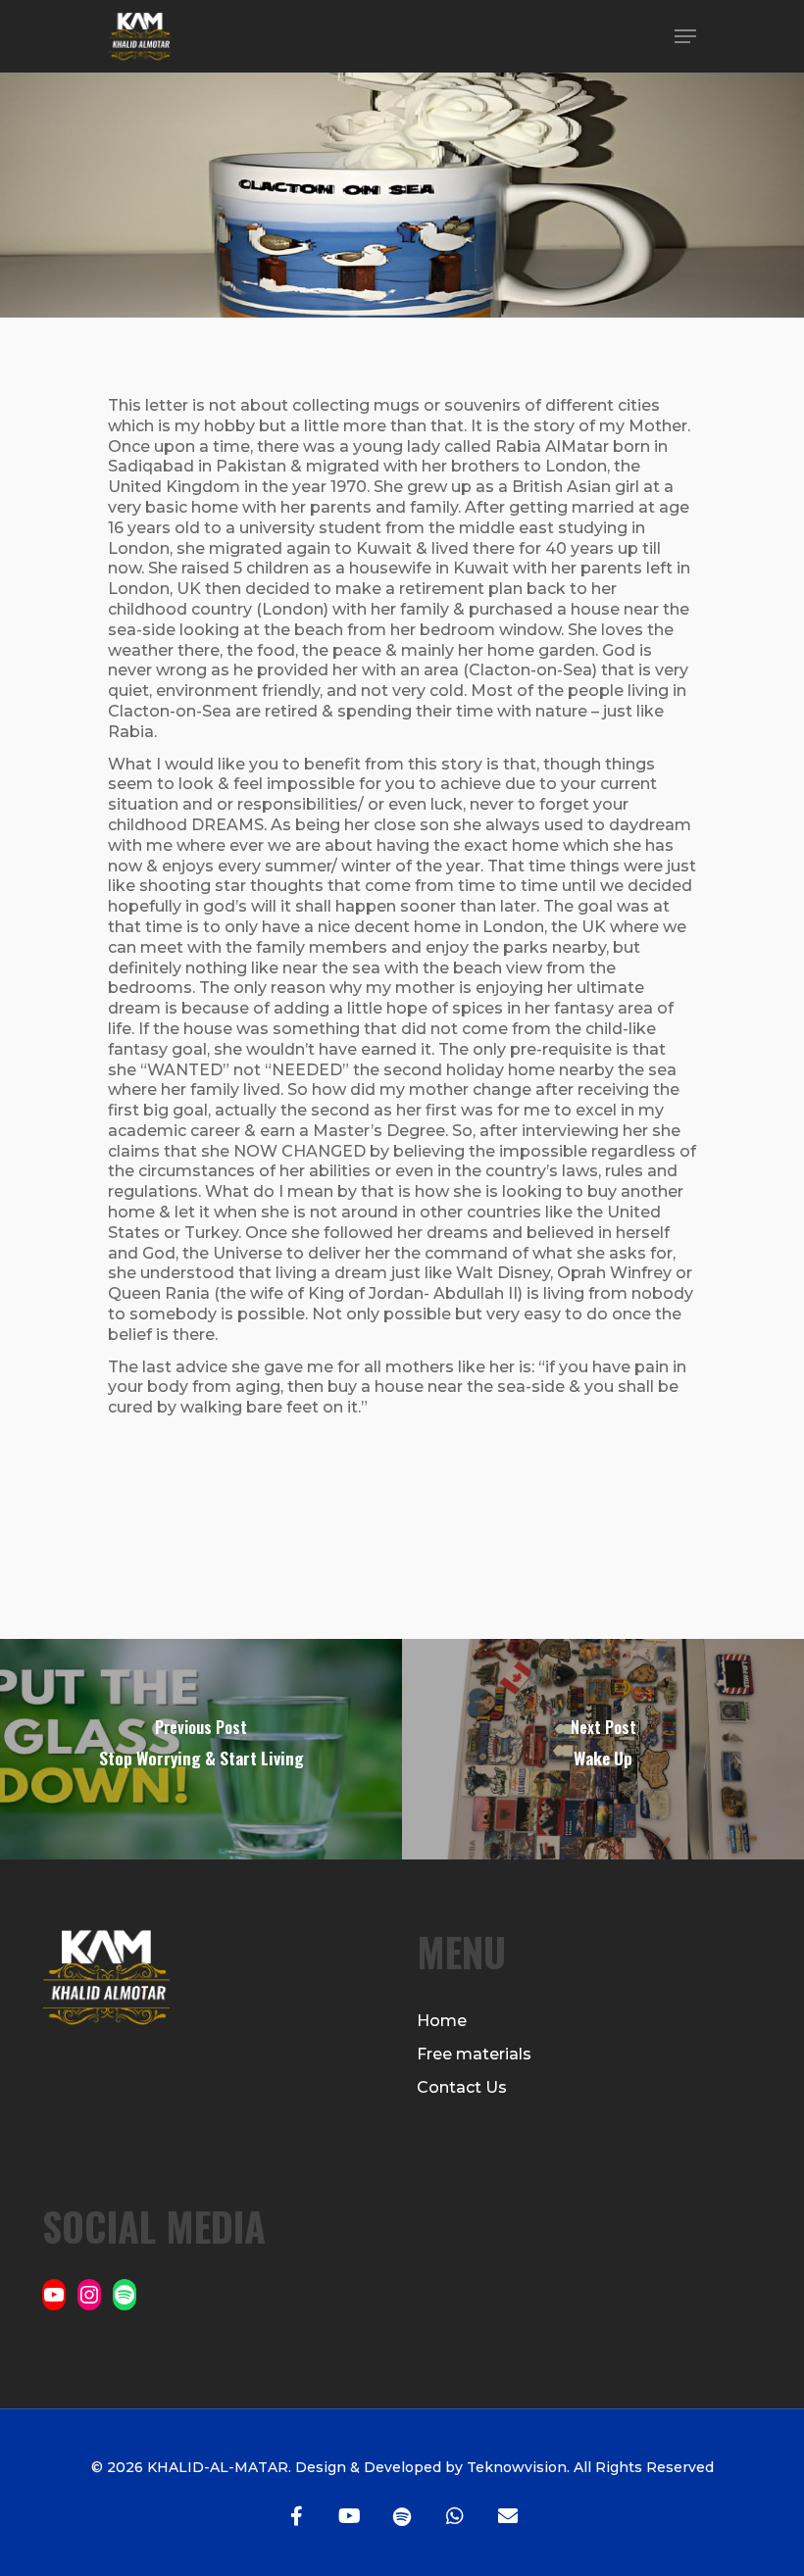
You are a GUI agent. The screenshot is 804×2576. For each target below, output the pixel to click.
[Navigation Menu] (685, 36)
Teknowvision (515, 2467)
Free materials (474, 2054)
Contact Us (462, 2087)
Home (442, 2021)
